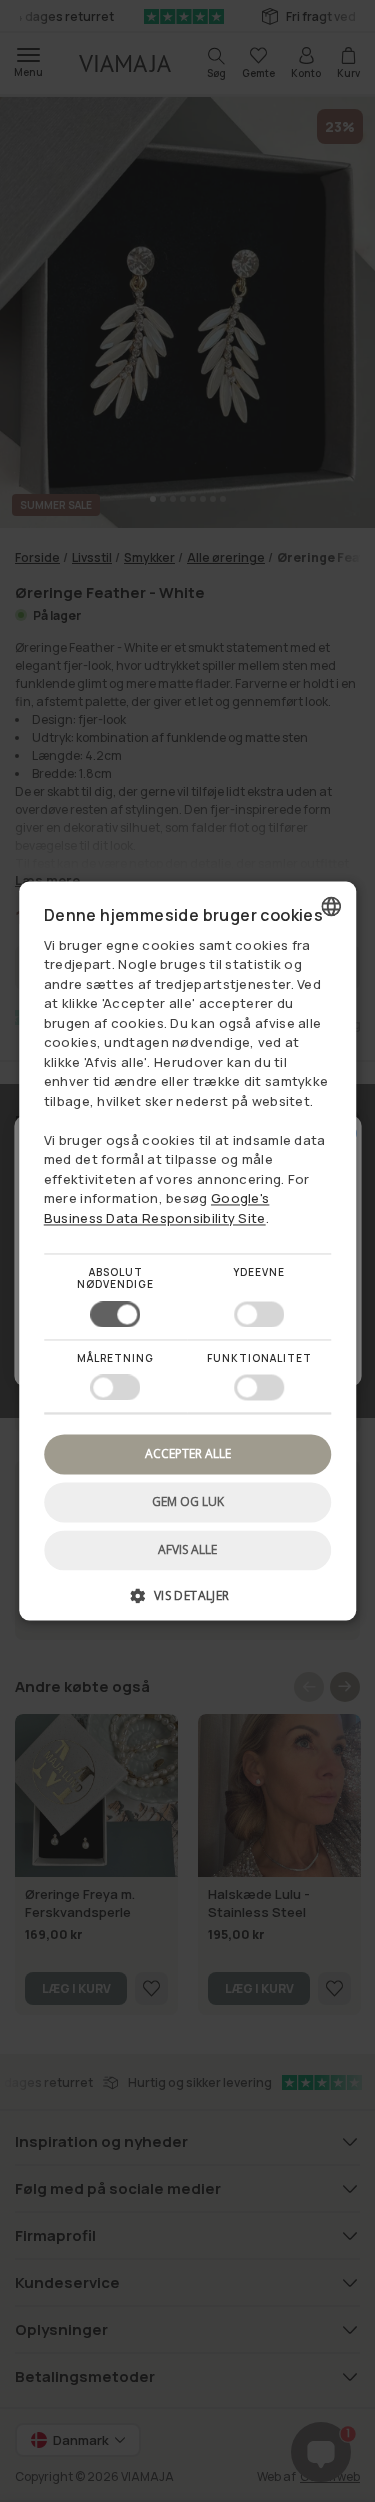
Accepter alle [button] (188, 1453)
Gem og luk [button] (188, 1501)
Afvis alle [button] (187, 1550)
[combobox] (331, 906)
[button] (188, 1603)
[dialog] (188, 1250)
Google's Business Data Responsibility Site (157, 1209)
